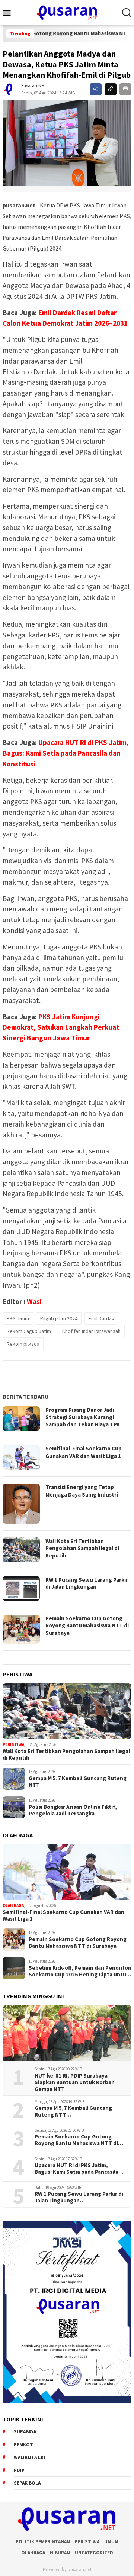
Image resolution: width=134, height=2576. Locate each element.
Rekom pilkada (23, 1344)
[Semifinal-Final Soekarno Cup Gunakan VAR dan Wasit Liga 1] (67, 1872)
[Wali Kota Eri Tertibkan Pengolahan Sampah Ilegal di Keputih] (67, 1711)
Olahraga (33, 2553)
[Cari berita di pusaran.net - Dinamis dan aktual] (127, 13)
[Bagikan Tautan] (96, 89)
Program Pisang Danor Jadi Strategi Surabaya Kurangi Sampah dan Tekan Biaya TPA (83, 1417)
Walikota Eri (29, 2457)
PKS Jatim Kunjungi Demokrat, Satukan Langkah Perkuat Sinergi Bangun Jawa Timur (61, 1027)
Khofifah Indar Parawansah (91, 1331)
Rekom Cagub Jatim (29, 1331)
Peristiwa (13, 1744)
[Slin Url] (111, 89)
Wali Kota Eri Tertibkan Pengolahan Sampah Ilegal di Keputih (82, 1548)
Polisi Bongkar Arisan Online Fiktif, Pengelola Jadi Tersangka (73, 1810)
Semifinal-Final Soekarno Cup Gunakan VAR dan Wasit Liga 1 (84, 1452)
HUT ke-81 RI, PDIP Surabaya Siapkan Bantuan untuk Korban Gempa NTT (75, 2082)
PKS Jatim (18, 1318)
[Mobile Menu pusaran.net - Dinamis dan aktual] (9, 13)
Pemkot (23, 2445)
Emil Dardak (101, 1318)
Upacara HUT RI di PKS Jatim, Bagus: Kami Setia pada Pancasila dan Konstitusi (66, 753)
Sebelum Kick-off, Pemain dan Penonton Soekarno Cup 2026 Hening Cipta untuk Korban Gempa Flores (80, 1971)
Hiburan (60, 2553)
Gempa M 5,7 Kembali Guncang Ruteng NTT (78, 1782)
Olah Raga (13, 1905)
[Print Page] (125, 89)
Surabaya (25, 2432)
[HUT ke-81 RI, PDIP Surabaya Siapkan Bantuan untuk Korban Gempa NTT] (67, 2033)
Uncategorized (94, 2553)
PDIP (19, 2470)
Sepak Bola (27, 2483)
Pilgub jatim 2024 (59, 1318)
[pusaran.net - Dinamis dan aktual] (67, 12)
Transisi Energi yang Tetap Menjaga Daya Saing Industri (82, 1491)
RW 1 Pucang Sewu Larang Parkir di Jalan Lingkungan (87, 1583)
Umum (111, 2542)
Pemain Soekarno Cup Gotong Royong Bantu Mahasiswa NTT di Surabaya (87, 1626)
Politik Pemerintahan (43, 2542)
